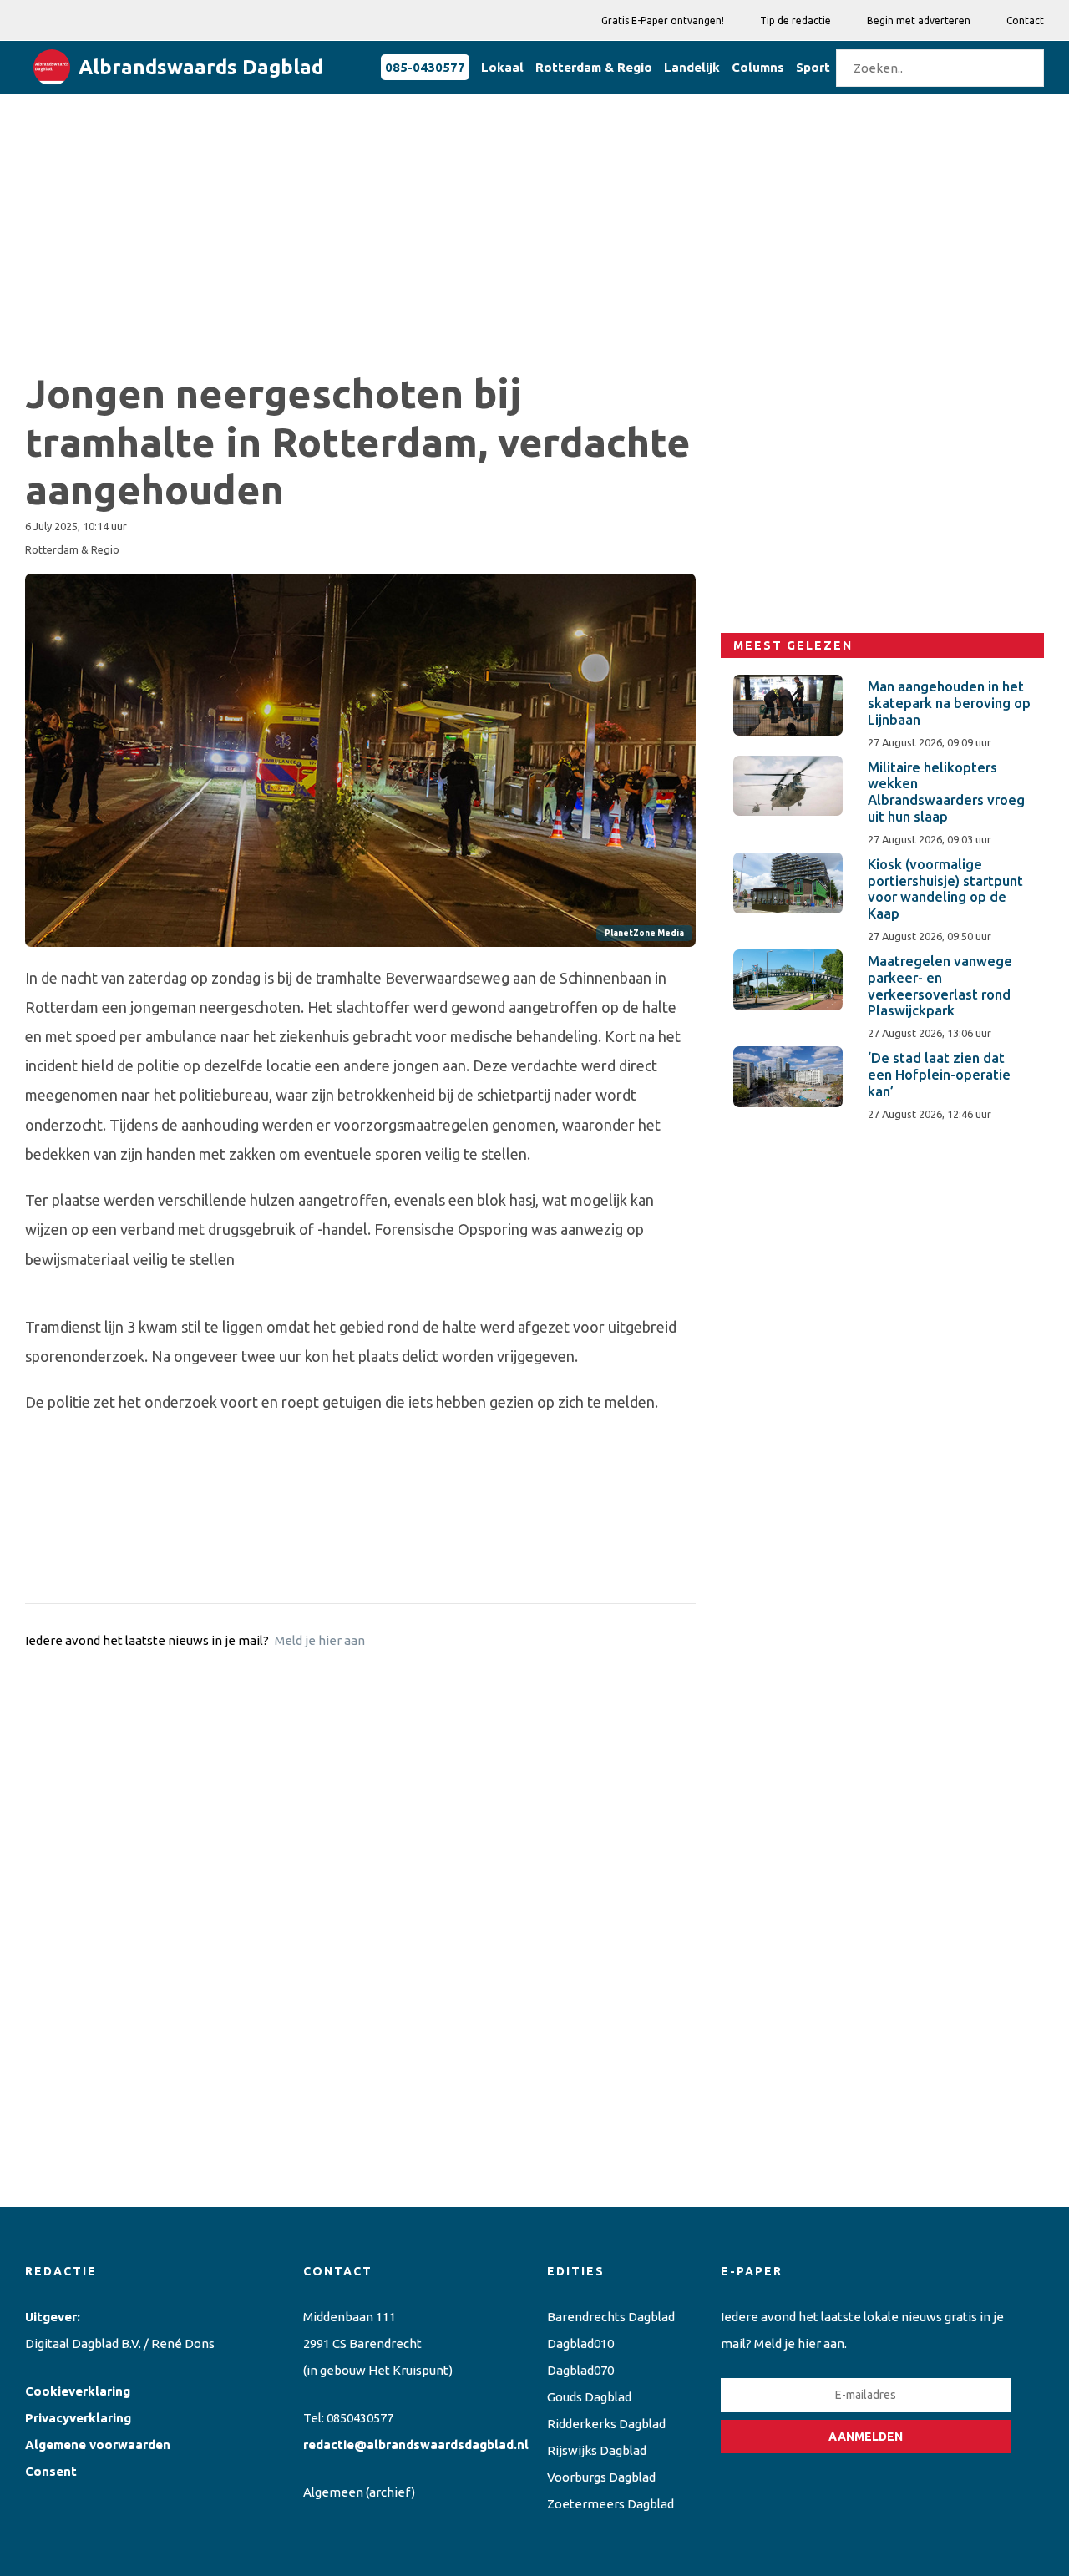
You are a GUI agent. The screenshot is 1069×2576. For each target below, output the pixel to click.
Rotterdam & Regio (594, 67)
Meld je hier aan (320, 1640)
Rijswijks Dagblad (597, 2450)
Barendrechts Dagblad (611, 2317)
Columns (758, 67)
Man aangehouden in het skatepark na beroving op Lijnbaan (949, 703)
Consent (51, 2471)
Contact (1025, 20)
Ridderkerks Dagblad (606, 2424)
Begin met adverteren (919, 20)
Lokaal (502, 67)
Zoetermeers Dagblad (610, 2504)
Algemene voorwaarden (98, 2444)
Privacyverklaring (78, 2418)
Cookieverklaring (78, 2391)
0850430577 (360, 2418)
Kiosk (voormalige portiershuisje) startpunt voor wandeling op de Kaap (945, 889)
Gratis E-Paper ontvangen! (663, 20)
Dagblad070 (580, 2370)
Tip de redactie (795, 20)
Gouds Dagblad (589, 2397)
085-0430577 (425, 67)
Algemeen (333, 2492)
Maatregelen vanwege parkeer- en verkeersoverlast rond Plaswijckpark (940, 986)
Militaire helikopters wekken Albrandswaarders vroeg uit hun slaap (946, 792)
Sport (813, 67)
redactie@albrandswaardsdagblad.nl (416, 2444)
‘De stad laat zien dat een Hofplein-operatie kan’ (939, 1075)
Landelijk (692, 67)
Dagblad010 (580, 2343)
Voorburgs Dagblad (601, 2477)
